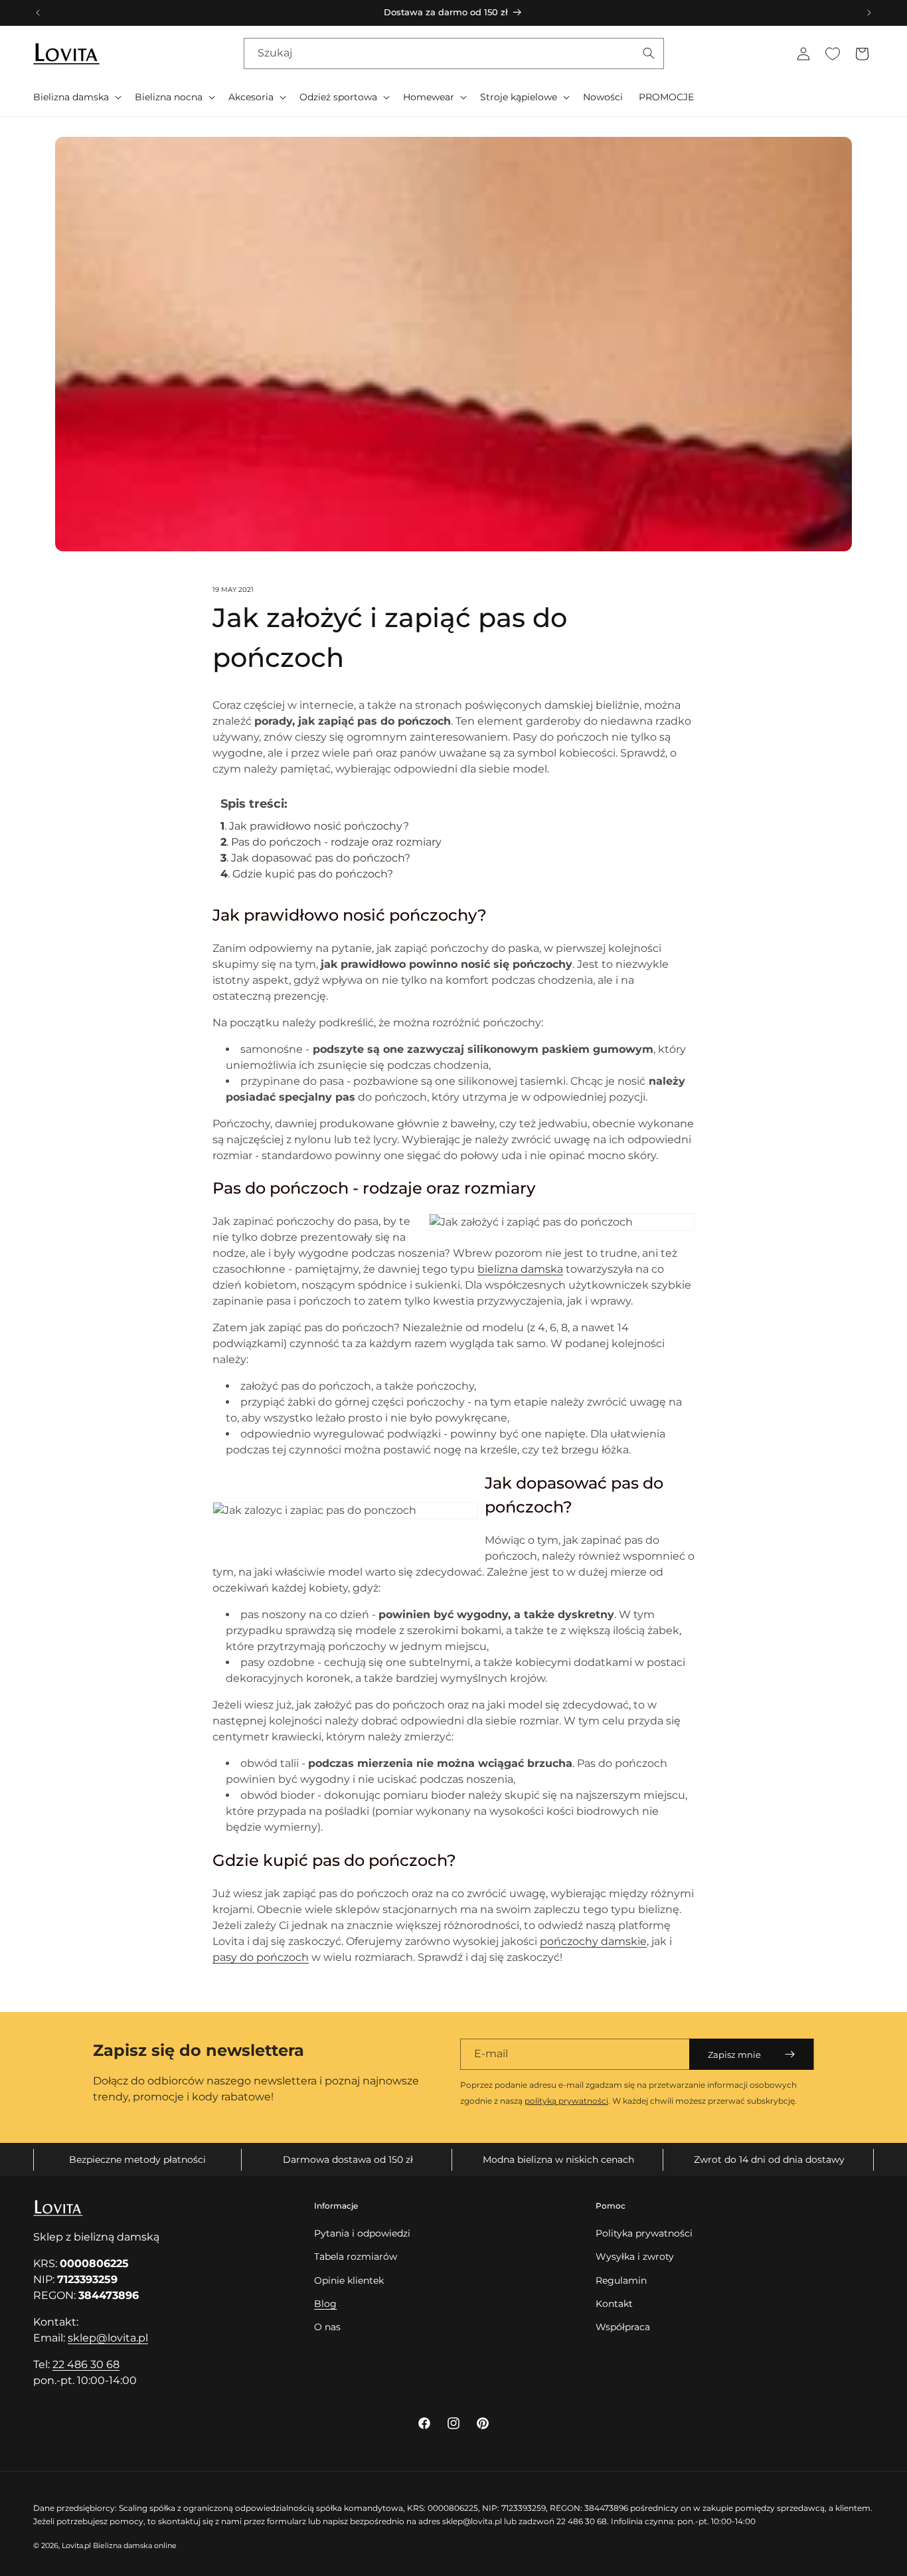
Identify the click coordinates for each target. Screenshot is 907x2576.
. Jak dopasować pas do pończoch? (317, 858)
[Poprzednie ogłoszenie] (38, 13)
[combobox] (454, 53)
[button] (76, 97)
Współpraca (623, 2327)
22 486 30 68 (86, 2364)
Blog (325, 2304)
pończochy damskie (593, 1941)
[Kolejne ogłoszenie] (869, 13)
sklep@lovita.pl (108, 2338)
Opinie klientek (349, 2280)
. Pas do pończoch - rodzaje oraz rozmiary (332, 842)
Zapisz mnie (734, 2055)
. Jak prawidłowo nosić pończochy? (316, 826)
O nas (327, 2327)
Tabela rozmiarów (356, 2256)
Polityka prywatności (644, 2233)
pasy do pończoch (261, 1957)
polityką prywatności (566, 2101)
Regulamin (621, 2280)
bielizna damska (520, 1269)
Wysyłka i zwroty (635, 2256)
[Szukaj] (649, 53)
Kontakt (614, 2304)
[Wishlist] (833, 54)
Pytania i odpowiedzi (362, 2233)
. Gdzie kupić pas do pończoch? (307, 874)
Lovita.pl (76, 2545)
